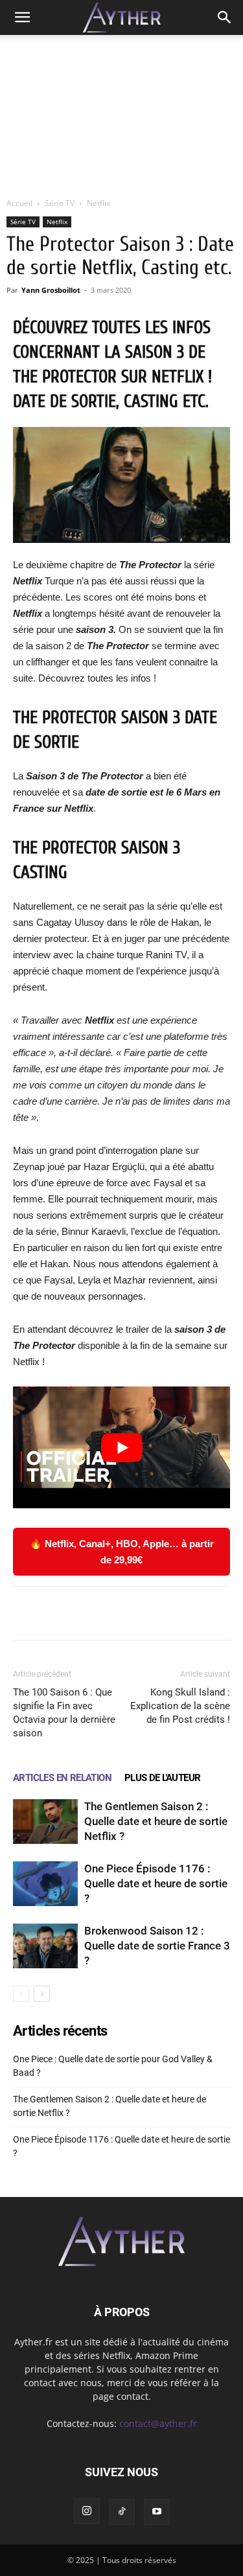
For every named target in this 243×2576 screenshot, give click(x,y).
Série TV (60, 203)
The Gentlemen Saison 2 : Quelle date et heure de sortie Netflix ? (156, 1821)
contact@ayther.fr (158, 2423)
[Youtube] (157, 2512)
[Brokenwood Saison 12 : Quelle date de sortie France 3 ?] (45, 1946)
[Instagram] (87, 2511)
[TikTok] (122, 2512)
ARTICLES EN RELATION (62, 1778)
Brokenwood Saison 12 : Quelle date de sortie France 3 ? (157, 1946)
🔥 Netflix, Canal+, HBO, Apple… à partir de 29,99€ (122, 1552)
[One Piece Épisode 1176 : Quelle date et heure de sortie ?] (45, 1884)
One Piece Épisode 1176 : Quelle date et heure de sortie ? (156, 1883)
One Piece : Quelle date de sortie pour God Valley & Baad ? (113, 2066)
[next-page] (42, 1994)
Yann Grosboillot (51, 290)
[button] (22, 17)
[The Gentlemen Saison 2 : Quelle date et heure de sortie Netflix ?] (45, 1822)
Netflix (98, 203)
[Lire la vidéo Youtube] (121, 1447)
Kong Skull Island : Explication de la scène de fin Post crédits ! (180, 1706)
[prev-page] (21, 1994)
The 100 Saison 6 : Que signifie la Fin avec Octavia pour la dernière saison (64, 1713)
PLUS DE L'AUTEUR (162, 1778)
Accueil (19, 203)
